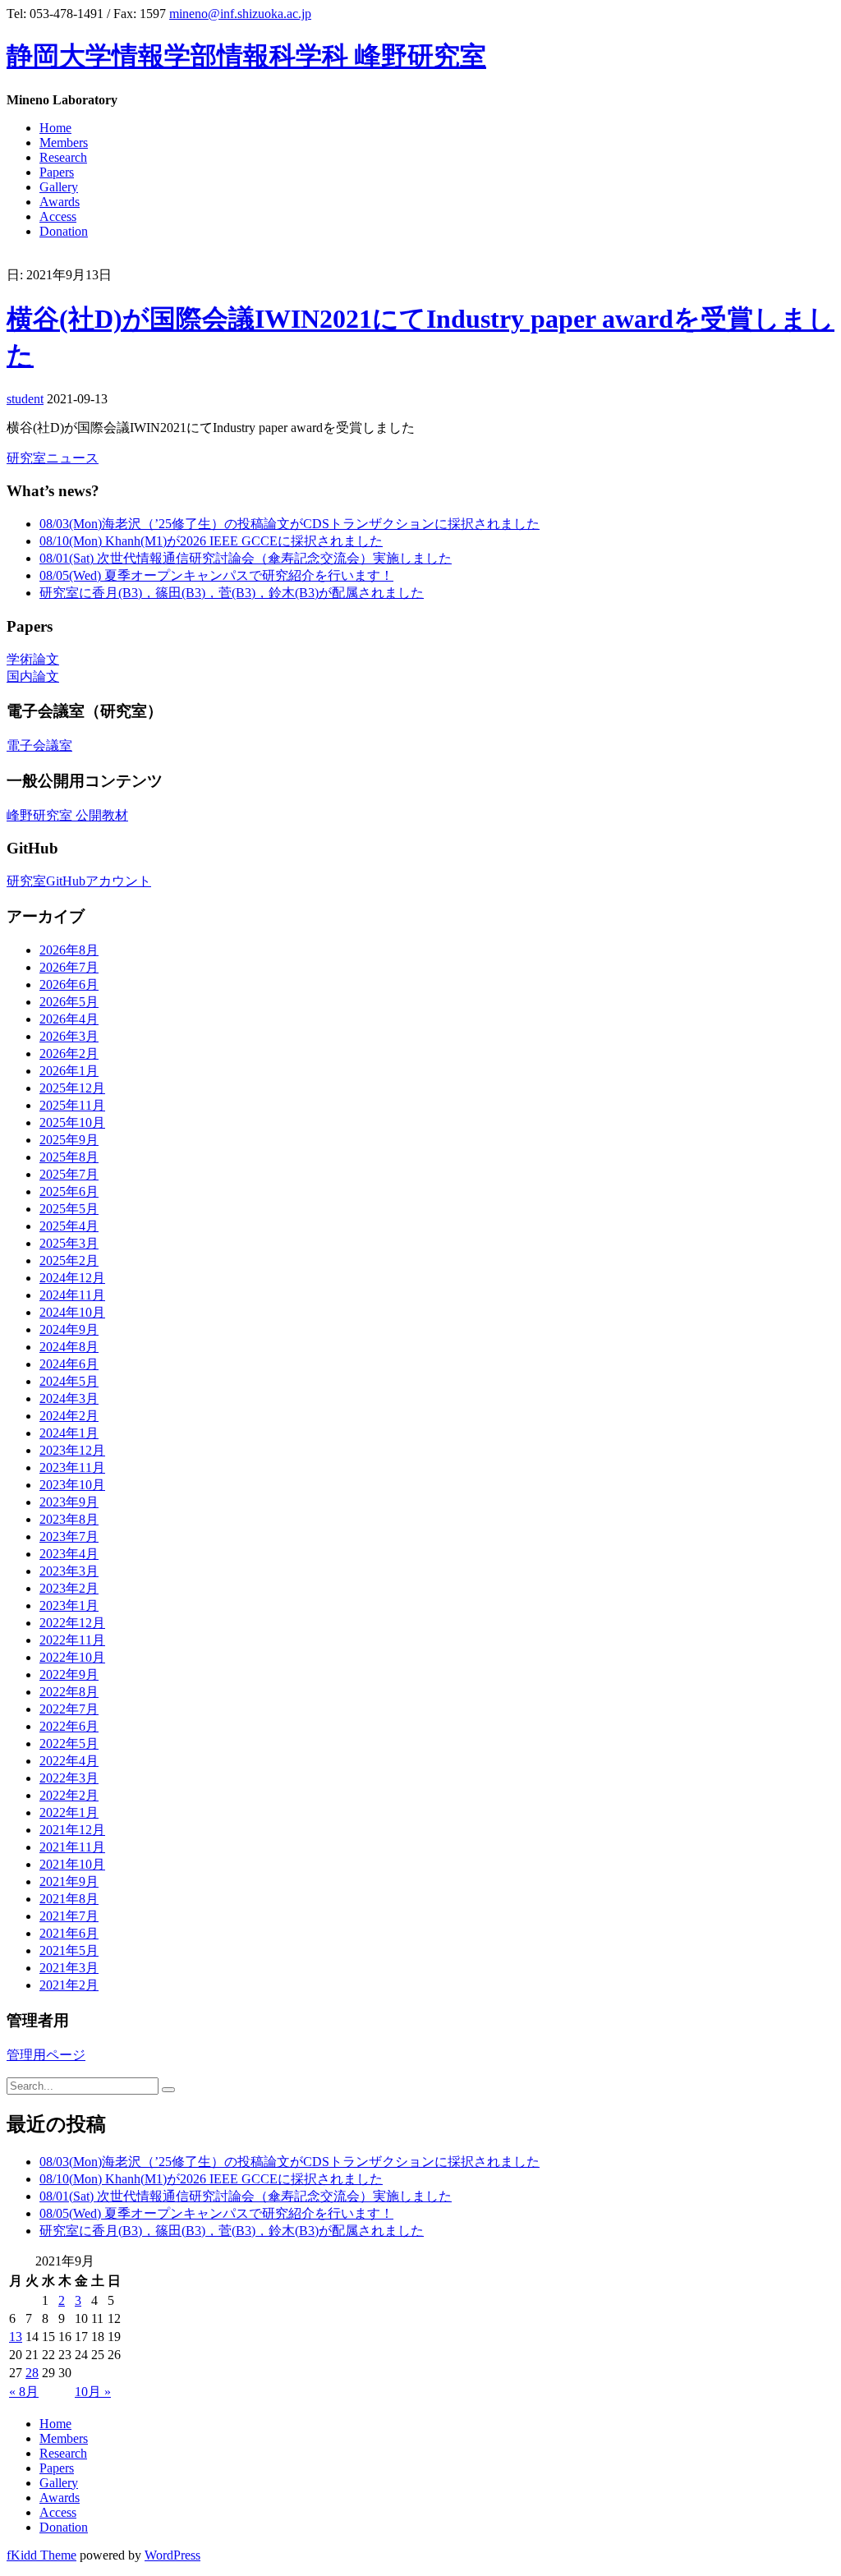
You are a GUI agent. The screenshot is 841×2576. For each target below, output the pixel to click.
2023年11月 (72, 1467)
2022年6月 (69, 1726)
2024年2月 (69, 1416)
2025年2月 (69, 1260)
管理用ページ (46, 2055)
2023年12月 (72, 1450)
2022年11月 (72, 1640)
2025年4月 (69, 1226)
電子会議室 (39, 745)
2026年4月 (69, 1019)
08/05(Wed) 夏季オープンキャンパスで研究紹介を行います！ (216, 575)
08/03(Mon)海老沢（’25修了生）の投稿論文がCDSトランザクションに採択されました (290, 524)
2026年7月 (69, 967)
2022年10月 (72, 1657)
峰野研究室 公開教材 (67, 815)
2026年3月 (69, 1036)
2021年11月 (72, 1847)
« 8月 (24, 2392)
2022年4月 (69, 1761)
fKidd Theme (41, 2555)
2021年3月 (69, 1968)
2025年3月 (69, 1243)
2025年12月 (72, 1088)
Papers (57, 172)
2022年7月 (69, 1709)
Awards (60, 202)
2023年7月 (69, 1536)
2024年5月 (69, 1381)
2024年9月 (69, 1329)
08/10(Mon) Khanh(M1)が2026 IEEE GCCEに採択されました (211, 541)
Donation (64, 231)
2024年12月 (72, 1278)
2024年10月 (72, 1312)
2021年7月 (69, 1916)
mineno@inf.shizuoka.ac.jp (240, 14)
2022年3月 (69, 1778)
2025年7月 (69, 1174)
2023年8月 (69, 1519)
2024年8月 (69, 1347)
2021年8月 (69, 1899)
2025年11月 (72, 1105)
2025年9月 (69, 1140)
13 (16, 2337)
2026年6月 (69, 984)
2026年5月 (69, 1002)
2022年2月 (69, 1795)
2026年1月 (69, 1071)
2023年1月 (69, 1605)
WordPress (172, 2555)
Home (55, 128)
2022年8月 (69, 1692)
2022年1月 (69, 1812)
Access (58, 216)
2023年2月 (69, 1588)
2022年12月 (72, 1623)
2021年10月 (72, 1864)
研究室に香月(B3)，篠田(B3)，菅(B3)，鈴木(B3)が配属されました (232, 593)
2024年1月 (69, 1433)
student (25, 399)
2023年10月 (72, 1485)
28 (32, 2373)
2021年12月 (72, 1830)
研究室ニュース (53, 458)
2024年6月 (69, 1364)
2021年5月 (69, 1950)
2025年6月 (69, 1191)
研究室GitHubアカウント (79, 881)
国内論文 (33, 676)
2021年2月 (69, 1985)
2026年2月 (69, 1053)
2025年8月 (69, 1157)
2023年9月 (69, 1502)
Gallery (59, 187)
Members (64, 143)
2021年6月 (69, 1933)
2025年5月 (69, 1209)
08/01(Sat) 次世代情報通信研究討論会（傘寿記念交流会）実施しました (246, 558)
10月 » (93, 2392)
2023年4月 (69, 1554)
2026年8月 (69, 950)
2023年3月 (69, 1571)
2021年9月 (69, 1881)
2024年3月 (69, 1398)
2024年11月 (72, 1295)
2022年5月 (69, 1743)
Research (63, 157)
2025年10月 (72, 1122)
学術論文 (33, 659)
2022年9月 (69, 1674)
